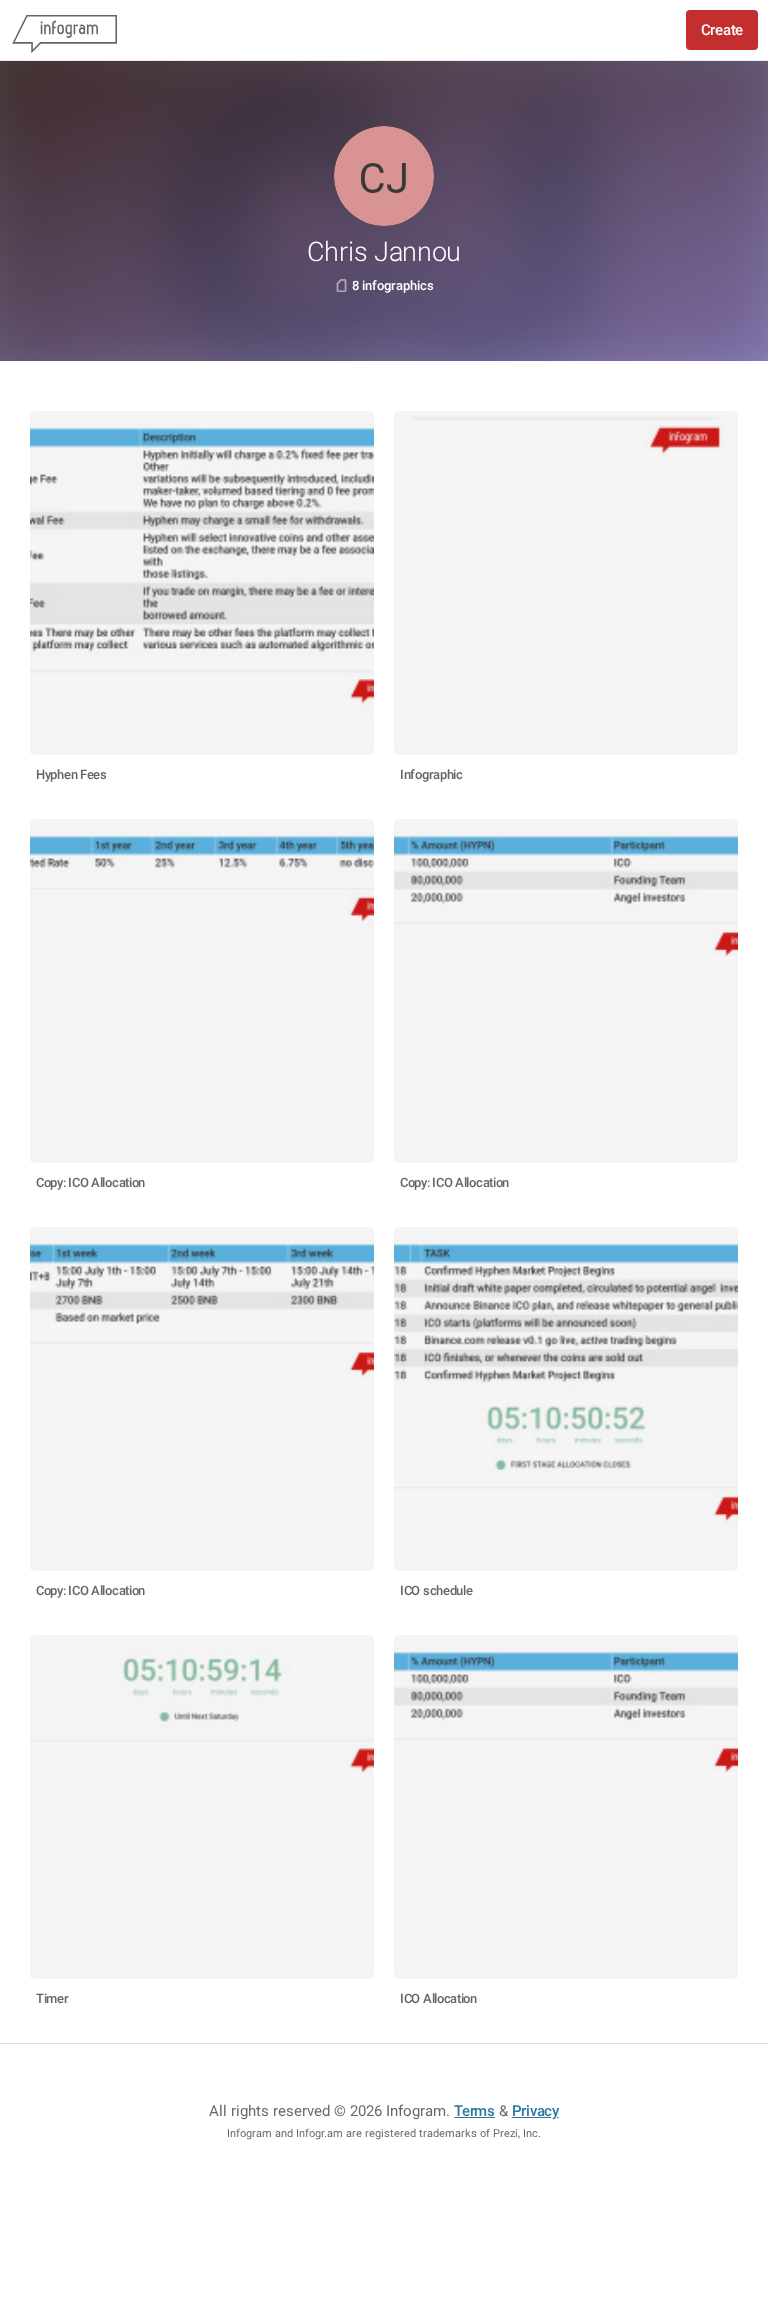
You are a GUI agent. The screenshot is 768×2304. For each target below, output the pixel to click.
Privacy (535, 2111)
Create (722, 30)
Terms (474, 2111)
